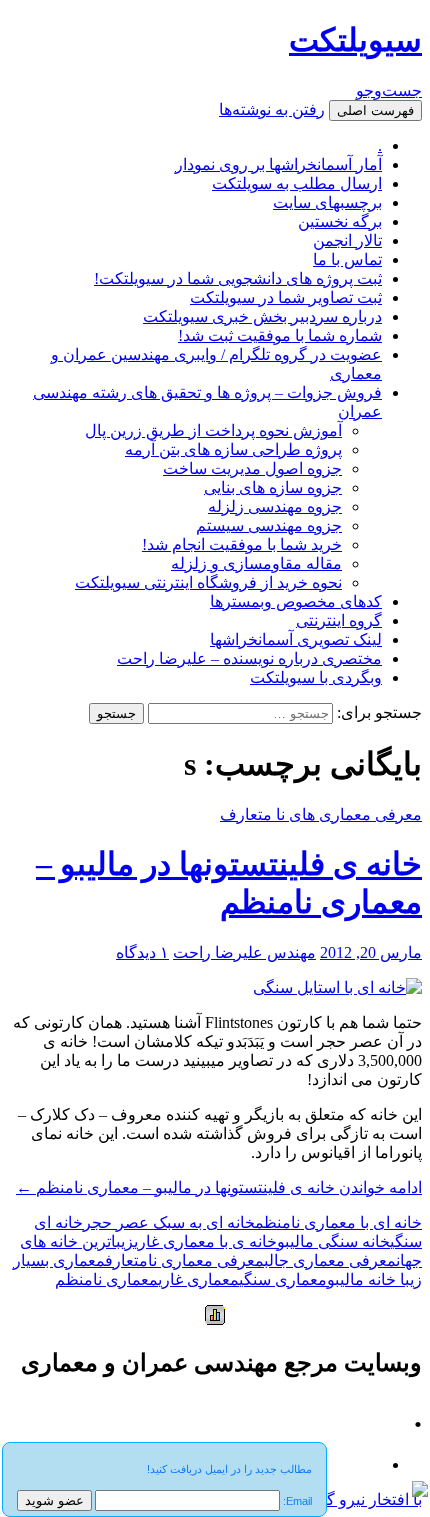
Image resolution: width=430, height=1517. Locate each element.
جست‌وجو (389, 90)
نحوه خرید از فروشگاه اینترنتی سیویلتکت (208, 582)
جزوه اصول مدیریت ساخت (252, 468)
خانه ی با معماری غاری (205, 1241)
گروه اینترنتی (339, 620)
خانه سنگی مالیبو (333, 1241)
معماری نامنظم (106, 1279)
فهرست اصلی (375, 110)
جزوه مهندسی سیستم (269, 525)
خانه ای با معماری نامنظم (338, 1222)
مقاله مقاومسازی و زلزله (256, 563)
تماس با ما (347, 259)
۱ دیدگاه (142, 952)
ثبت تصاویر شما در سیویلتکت (286, 297)
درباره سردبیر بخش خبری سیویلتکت (262, 316)
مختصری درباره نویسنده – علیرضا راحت (249, 658)
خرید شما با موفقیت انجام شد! (242, 544)
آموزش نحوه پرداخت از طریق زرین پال (213, 430)
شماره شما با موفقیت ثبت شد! (280, 335)
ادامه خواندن (219, 1187)
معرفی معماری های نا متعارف (321, 814)
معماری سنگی (283, 1279)
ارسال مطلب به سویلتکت (297, 183)
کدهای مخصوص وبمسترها (296, 601)
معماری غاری (198, 1279)
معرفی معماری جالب (330, 1260)
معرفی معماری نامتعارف (184, 1260)
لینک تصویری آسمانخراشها (296, 639)
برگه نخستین (340, 221)
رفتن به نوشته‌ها (272, 109)
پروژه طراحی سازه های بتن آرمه (233, 449)
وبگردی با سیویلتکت (316, 677)
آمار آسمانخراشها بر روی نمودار (278, 164)
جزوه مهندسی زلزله (275, 506)
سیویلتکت (355, 40)
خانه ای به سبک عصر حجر (169, 1222)
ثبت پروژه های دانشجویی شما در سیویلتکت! (238, 278)
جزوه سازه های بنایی (273, 487)
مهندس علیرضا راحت (244, 952)
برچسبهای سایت (327, 202)
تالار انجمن (347, 240)
